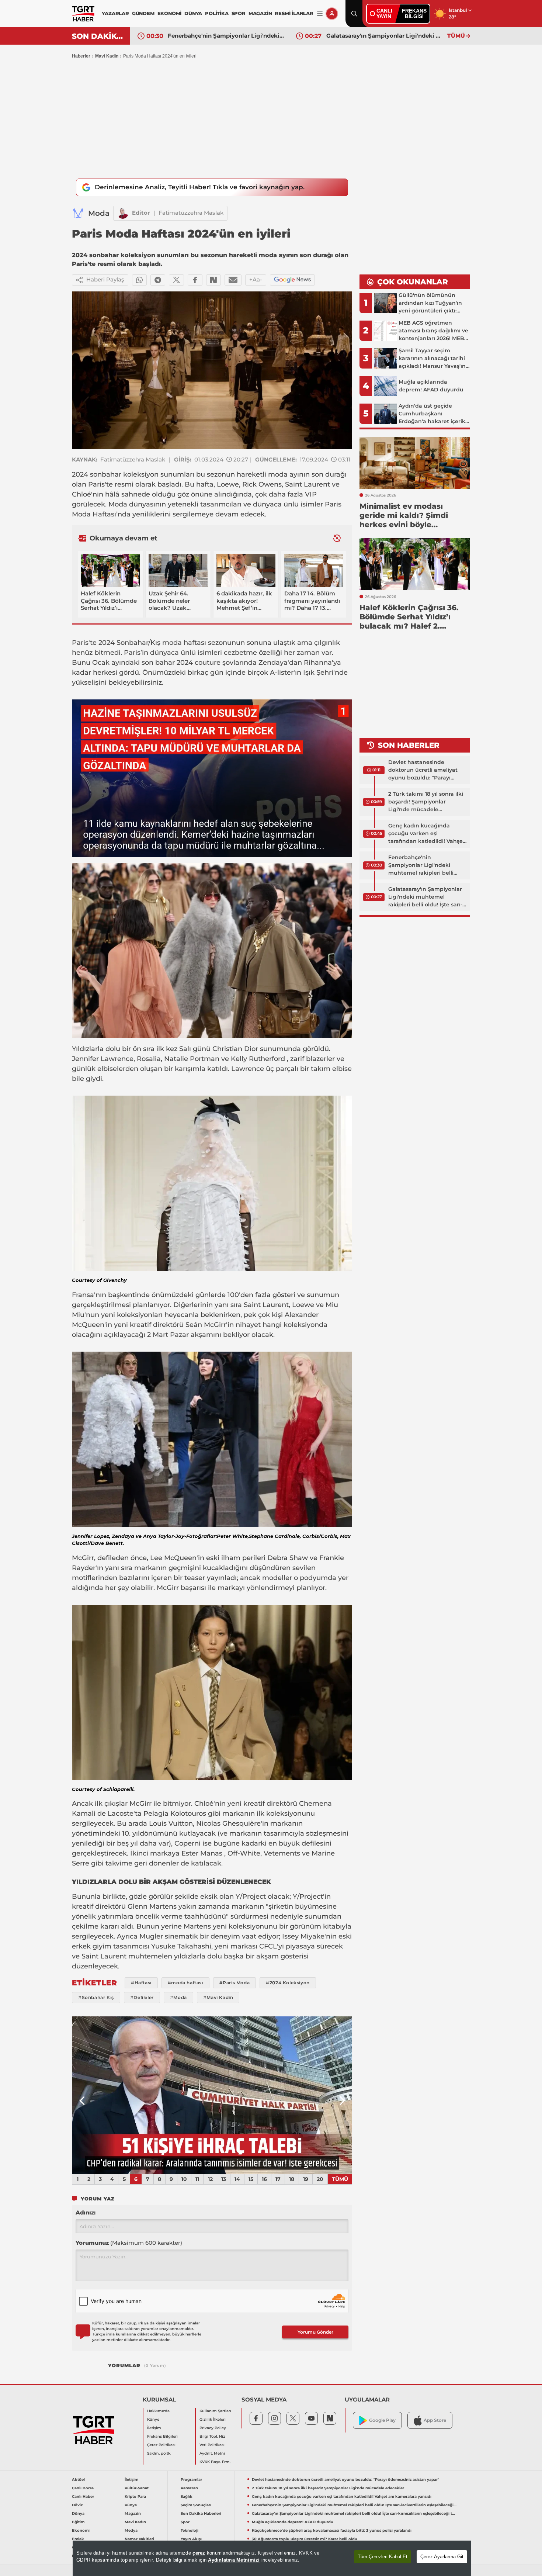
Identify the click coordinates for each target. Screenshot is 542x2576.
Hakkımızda (158, 2411)
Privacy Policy (213, 2428)
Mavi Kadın (135, 2522)
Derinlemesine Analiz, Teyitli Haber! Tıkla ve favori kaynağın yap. (200, 187)
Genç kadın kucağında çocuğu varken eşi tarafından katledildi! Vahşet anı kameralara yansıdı (427, 834)
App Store (435, 2420)
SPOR (239, 13)
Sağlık (187, 2497)
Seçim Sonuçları (196, 2505)
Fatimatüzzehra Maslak (191, 213)
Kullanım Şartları (215, 2411)
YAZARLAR (115, 13)
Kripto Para (135, 2497)
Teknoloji (190, 2530)
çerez (199, 2553)
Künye (153, 2419)
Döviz (77, 2505)
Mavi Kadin (107, 56)
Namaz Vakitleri (139, 2539)
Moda (99, 213)
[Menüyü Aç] (320, 14)
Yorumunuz (129, 2243)
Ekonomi (81, 2530)
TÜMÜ (456, 36)
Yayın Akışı (191, 2539)
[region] (272, 2558)
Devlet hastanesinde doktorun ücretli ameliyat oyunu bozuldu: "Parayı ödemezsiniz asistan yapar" (425, 770)
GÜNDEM (143, 13)
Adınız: (86, 2212)
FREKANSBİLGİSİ (414, 13)
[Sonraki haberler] (337, 538)
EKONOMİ (170, 13)
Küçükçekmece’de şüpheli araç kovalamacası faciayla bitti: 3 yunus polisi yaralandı (332, 2530)
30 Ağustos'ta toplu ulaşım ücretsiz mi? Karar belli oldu (305, 2539)
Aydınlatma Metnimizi (234, 2560)
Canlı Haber (83, 2497)
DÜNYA (193, 13)
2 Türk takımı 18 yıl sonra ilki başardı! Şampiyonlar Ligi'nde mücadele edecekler (426, 802)
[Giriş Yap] (332, 14)
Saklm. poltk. (159, 2453)
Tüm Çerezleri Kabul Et (383, 2557)
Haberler (81, 56)
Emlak (78, 2539)
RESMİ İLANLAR (294, 13)
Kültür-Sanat (137, 2488)
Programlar (191, 2480)
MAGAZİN (260, 13)
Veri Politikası (212, 2445)
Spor (185, 2522)
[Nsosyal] (213, 280)
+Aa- (256, 279)
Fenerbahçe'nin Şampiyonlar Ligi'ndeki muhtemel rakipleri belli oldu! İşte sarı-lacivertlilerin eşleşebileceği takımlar (425, 865)
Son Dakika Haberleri (201, 2513)
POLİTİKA (217, 13)
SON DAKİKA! (98, 36)
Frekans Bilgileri (162, 2436)
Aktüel (78, 2480)
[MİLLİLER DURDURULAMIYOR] (212, 2095)
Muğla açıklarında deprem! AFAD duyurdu (385, 36)
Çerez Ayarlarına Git (442, 2557)
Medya (131, 2530)
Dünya (78, 2513)
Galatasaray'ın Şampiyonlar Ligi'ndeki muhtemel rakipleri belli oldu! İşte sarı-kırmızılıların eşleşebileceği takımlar (226, 36)
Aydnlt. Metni (212, 2453)
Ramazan (189, 2488)
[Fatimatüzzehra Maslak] (123, 213)
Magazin (133, 2513)
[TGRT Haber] (83, 14)
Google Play (382, 2420)
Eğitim (78, 2522)
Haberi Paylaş (105, 279)
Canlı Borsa (83, 2488)
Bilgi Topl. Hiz (212, 2436)
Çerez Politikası (161, 2445)
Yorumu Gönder (315, 2332)
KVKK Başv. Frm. (215, 2462)
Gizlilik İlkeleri (213, 2419)
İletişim (154, 2428)
